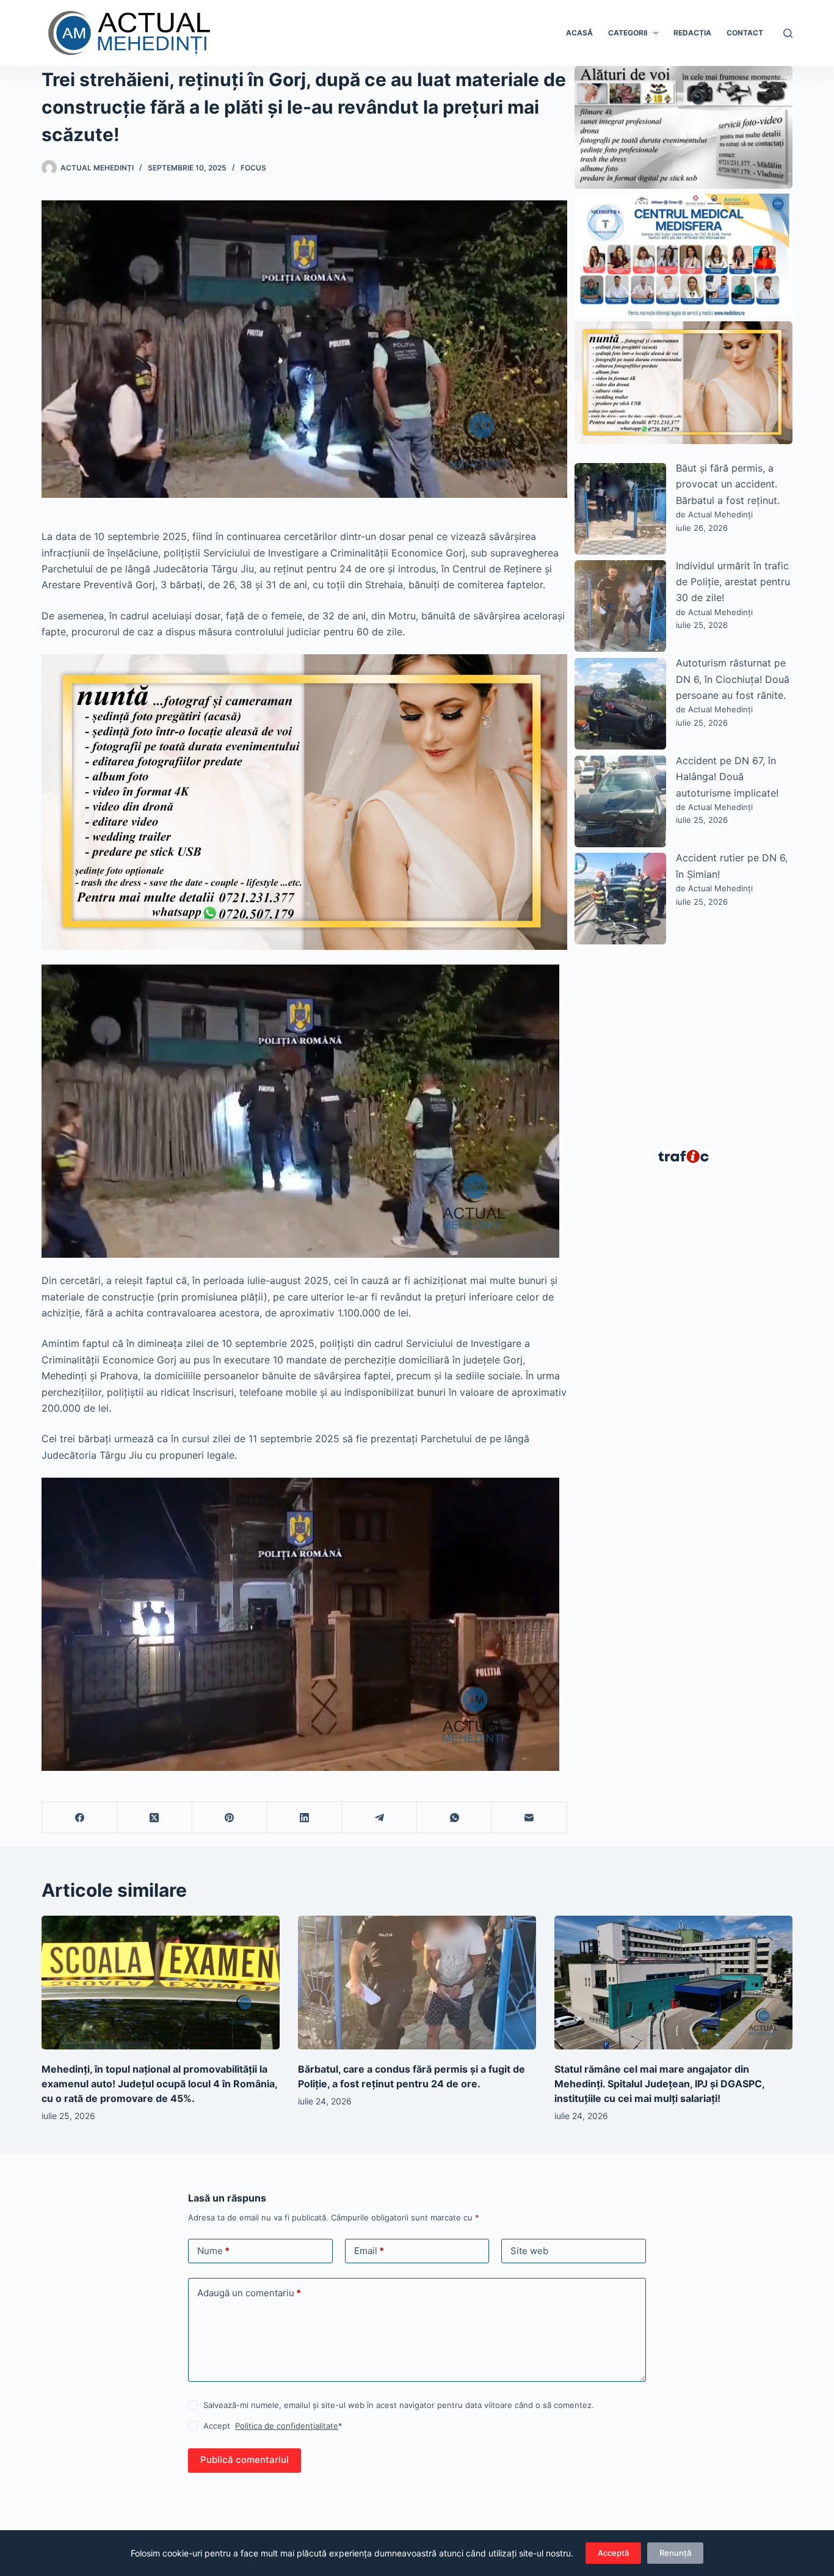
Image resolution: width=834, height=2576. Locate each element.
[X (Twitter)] (155, 1818)
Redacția (692, 33)
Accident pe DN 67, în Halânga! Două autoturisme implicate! (727, 777)
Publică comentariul (245, 2460)
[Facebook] (80, 1818)
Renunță (675, 2553)
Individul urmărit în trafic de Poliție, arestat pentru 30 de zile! (733, 582)
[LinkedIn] (305, 1818)
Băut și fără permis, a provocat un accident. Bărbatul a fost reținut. (728, 484)
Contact (745, 33)
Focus (253, 168)
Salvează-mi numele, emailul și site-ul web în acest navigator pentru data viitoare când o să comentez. (399, 2405)
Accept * (273, 2426)
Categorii (628, 33)
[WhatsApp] (455, 1818)
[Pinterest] (230, 1818)
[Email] (530, 1818)
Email (369, 2251)
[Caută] (788, 33)
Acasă (579, 33)
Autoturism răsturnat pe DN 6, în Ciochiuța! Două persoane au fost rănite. (733, 679)
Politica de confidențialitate (287, 2426)
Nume (213, 2251)
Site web (529, 2251)
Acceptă (613, 2553)
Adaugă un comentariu (249, 2293)
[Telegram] (379, 1818)
